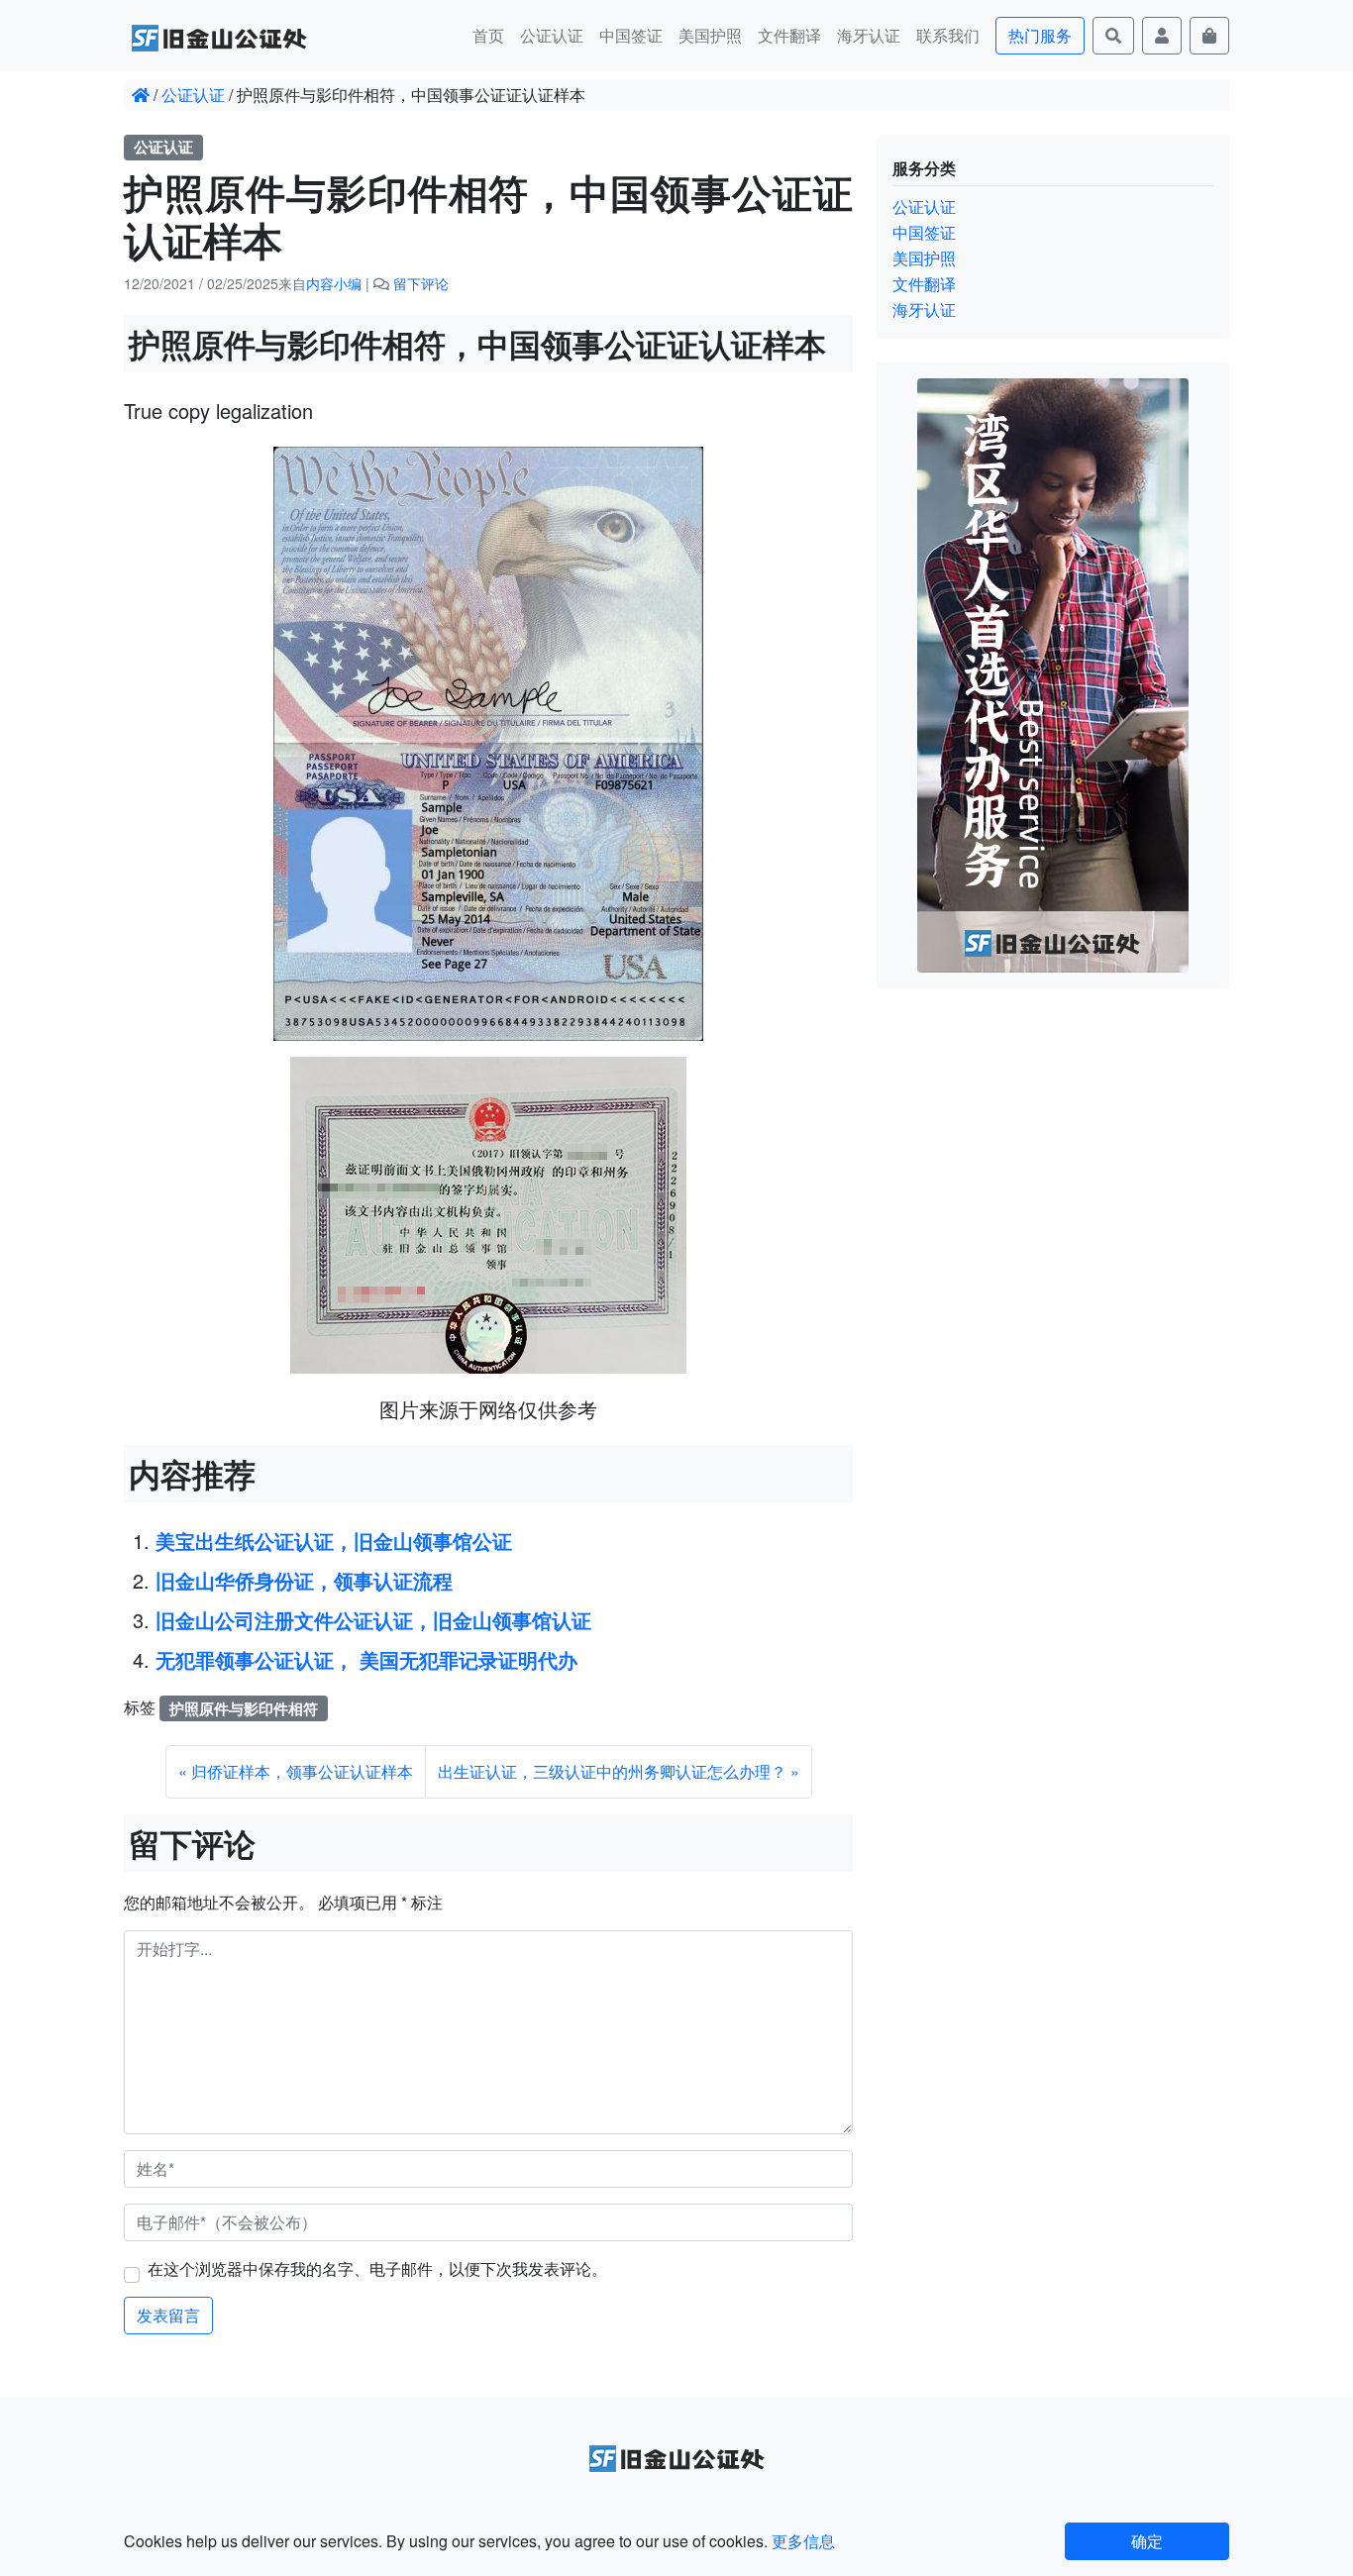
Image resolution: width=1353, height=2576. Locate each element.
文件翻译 (789, 35)
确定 (1147, 2541)
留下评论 (421, 283)
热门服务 (1040, 35)
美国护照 (710, 35)
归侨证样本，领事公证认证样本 (302, 1771)
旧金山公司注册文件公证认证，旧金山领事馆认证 (373, 1620)
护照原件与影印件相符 (244, 1708)
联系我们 (948, 35)
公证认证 (552, 35)
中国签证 (631, 35)
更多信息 (803, 2541)
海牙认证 (869, 35)
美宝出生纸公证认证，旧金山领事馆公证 (334, 1541)
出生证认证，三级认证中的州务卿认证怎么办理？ (612, 1771)
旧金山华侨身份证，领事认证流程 (304, 1580)
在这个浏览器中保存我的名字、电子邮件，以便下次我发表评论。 (377, 2268)
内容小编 (334, 283)
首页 (488, 35)
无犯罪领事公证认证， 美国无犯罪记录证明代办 (366, 1659)
